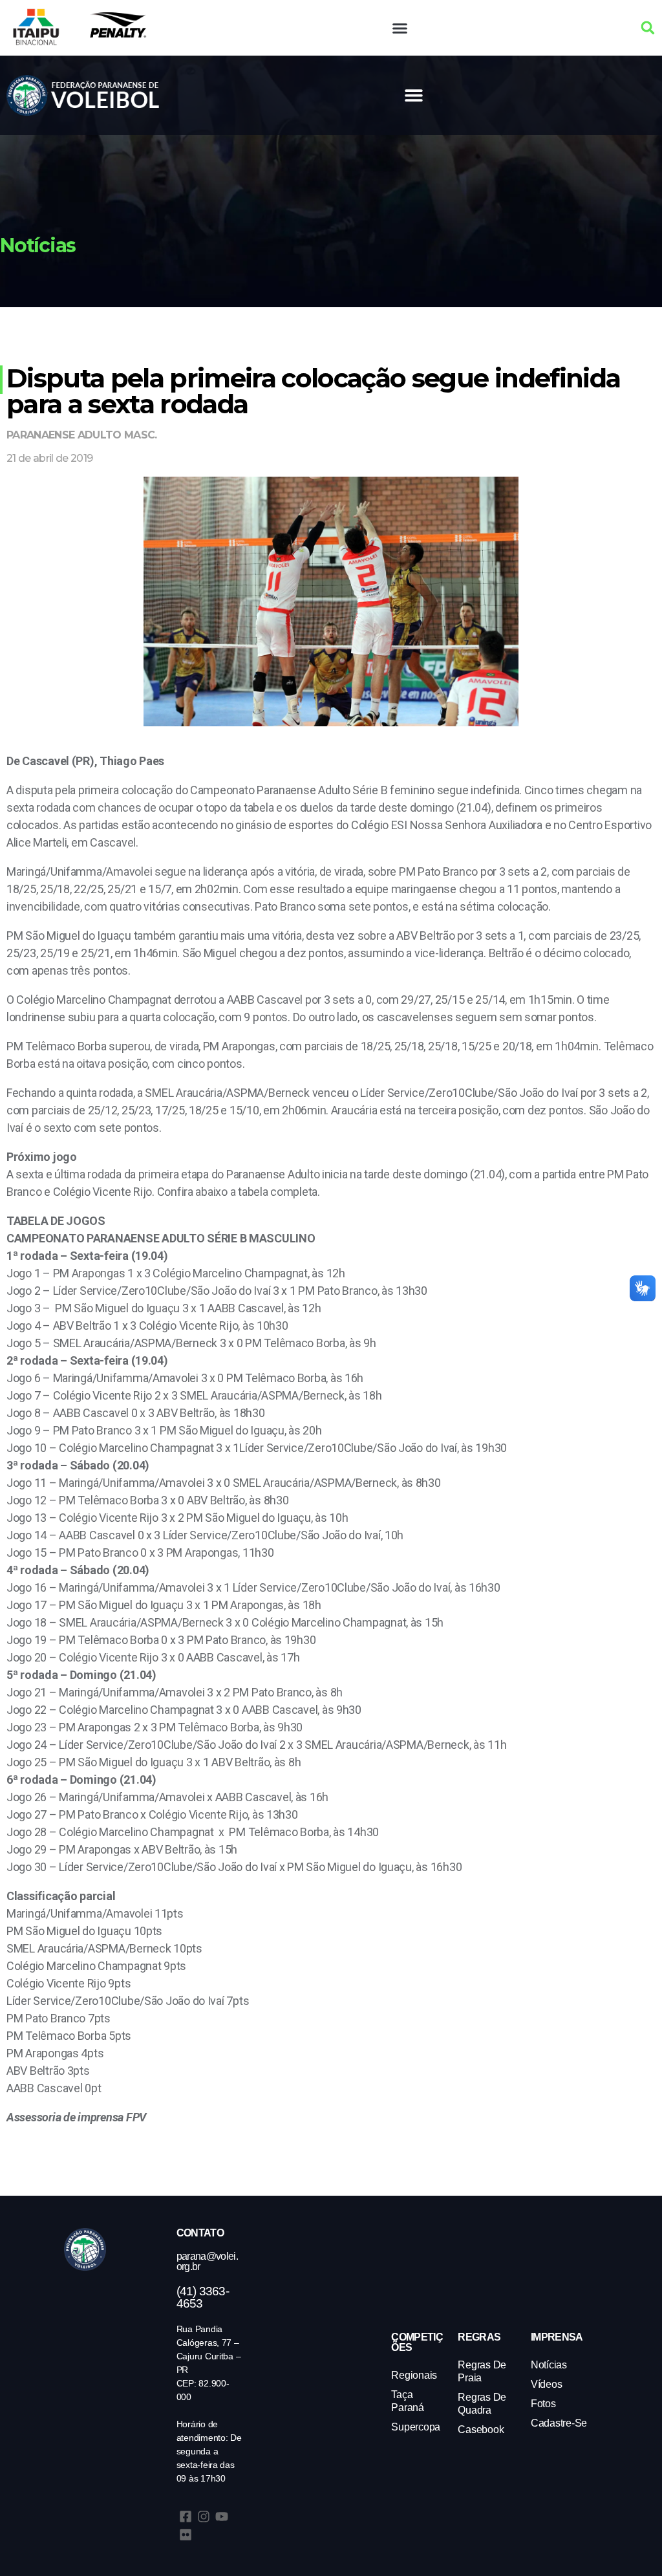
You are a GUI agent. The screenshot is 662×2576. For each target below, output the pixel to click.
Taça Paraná (407, 2401)
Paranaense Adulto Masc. (82, 435)
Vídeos (546, 2384)
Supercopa (416, 2427)
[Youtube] (222, 2516)
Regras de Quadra (482, 2404)
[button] (400, 28)
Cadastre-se (559, 2423)
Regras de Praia (482, 2371)
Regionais (414, 2375)
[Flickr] (186, 2535)
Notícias (549, 2365)
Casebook (481, 2430)
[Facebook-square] (186, 2516)
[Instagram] (204, 2516)
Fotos (543, 2404)
